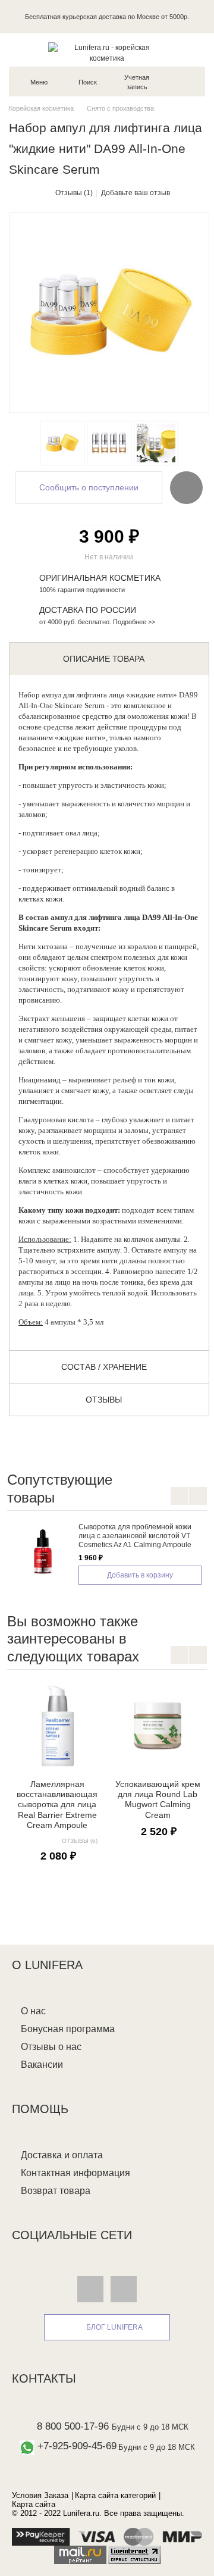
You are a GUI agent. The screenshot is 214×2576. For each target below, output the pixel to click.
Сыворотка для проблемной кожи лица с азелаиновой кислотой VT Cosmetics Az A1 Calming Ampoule (135, 1536)
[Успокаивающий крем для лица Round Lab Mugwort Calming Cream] (158, 1726)
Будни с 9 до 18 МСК (150, 2427)
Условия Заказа (40, 2495)
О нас (33, 2011)
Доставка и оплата (62, 2155)
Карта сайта (34, 2504)
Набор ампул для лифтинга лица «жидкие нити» (98, 695)
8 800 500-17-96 (73, 2426)
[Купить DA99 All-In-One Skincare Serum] (62, 443)
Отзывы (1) (74, 193)
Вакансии (42, 2065)
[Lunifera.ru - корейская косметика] (107, 53)
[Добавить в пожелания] (186, 487)
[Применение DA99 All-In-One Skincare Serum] (109, 443)
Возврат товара (56, 2191)
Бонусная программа (68, 2029)
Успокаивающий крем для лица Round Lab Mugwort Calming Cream (158, 1799)
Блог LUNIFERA (114, 2327)
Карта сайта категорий (115, 2495)
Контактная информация (75, 2173)
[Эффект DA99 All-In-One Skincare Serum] (156, 443)
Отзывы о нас (51, 2047)
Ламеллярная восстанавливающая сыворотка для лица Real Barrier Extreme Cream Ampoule (57, 1805)
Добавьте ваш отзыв (136, 193)
